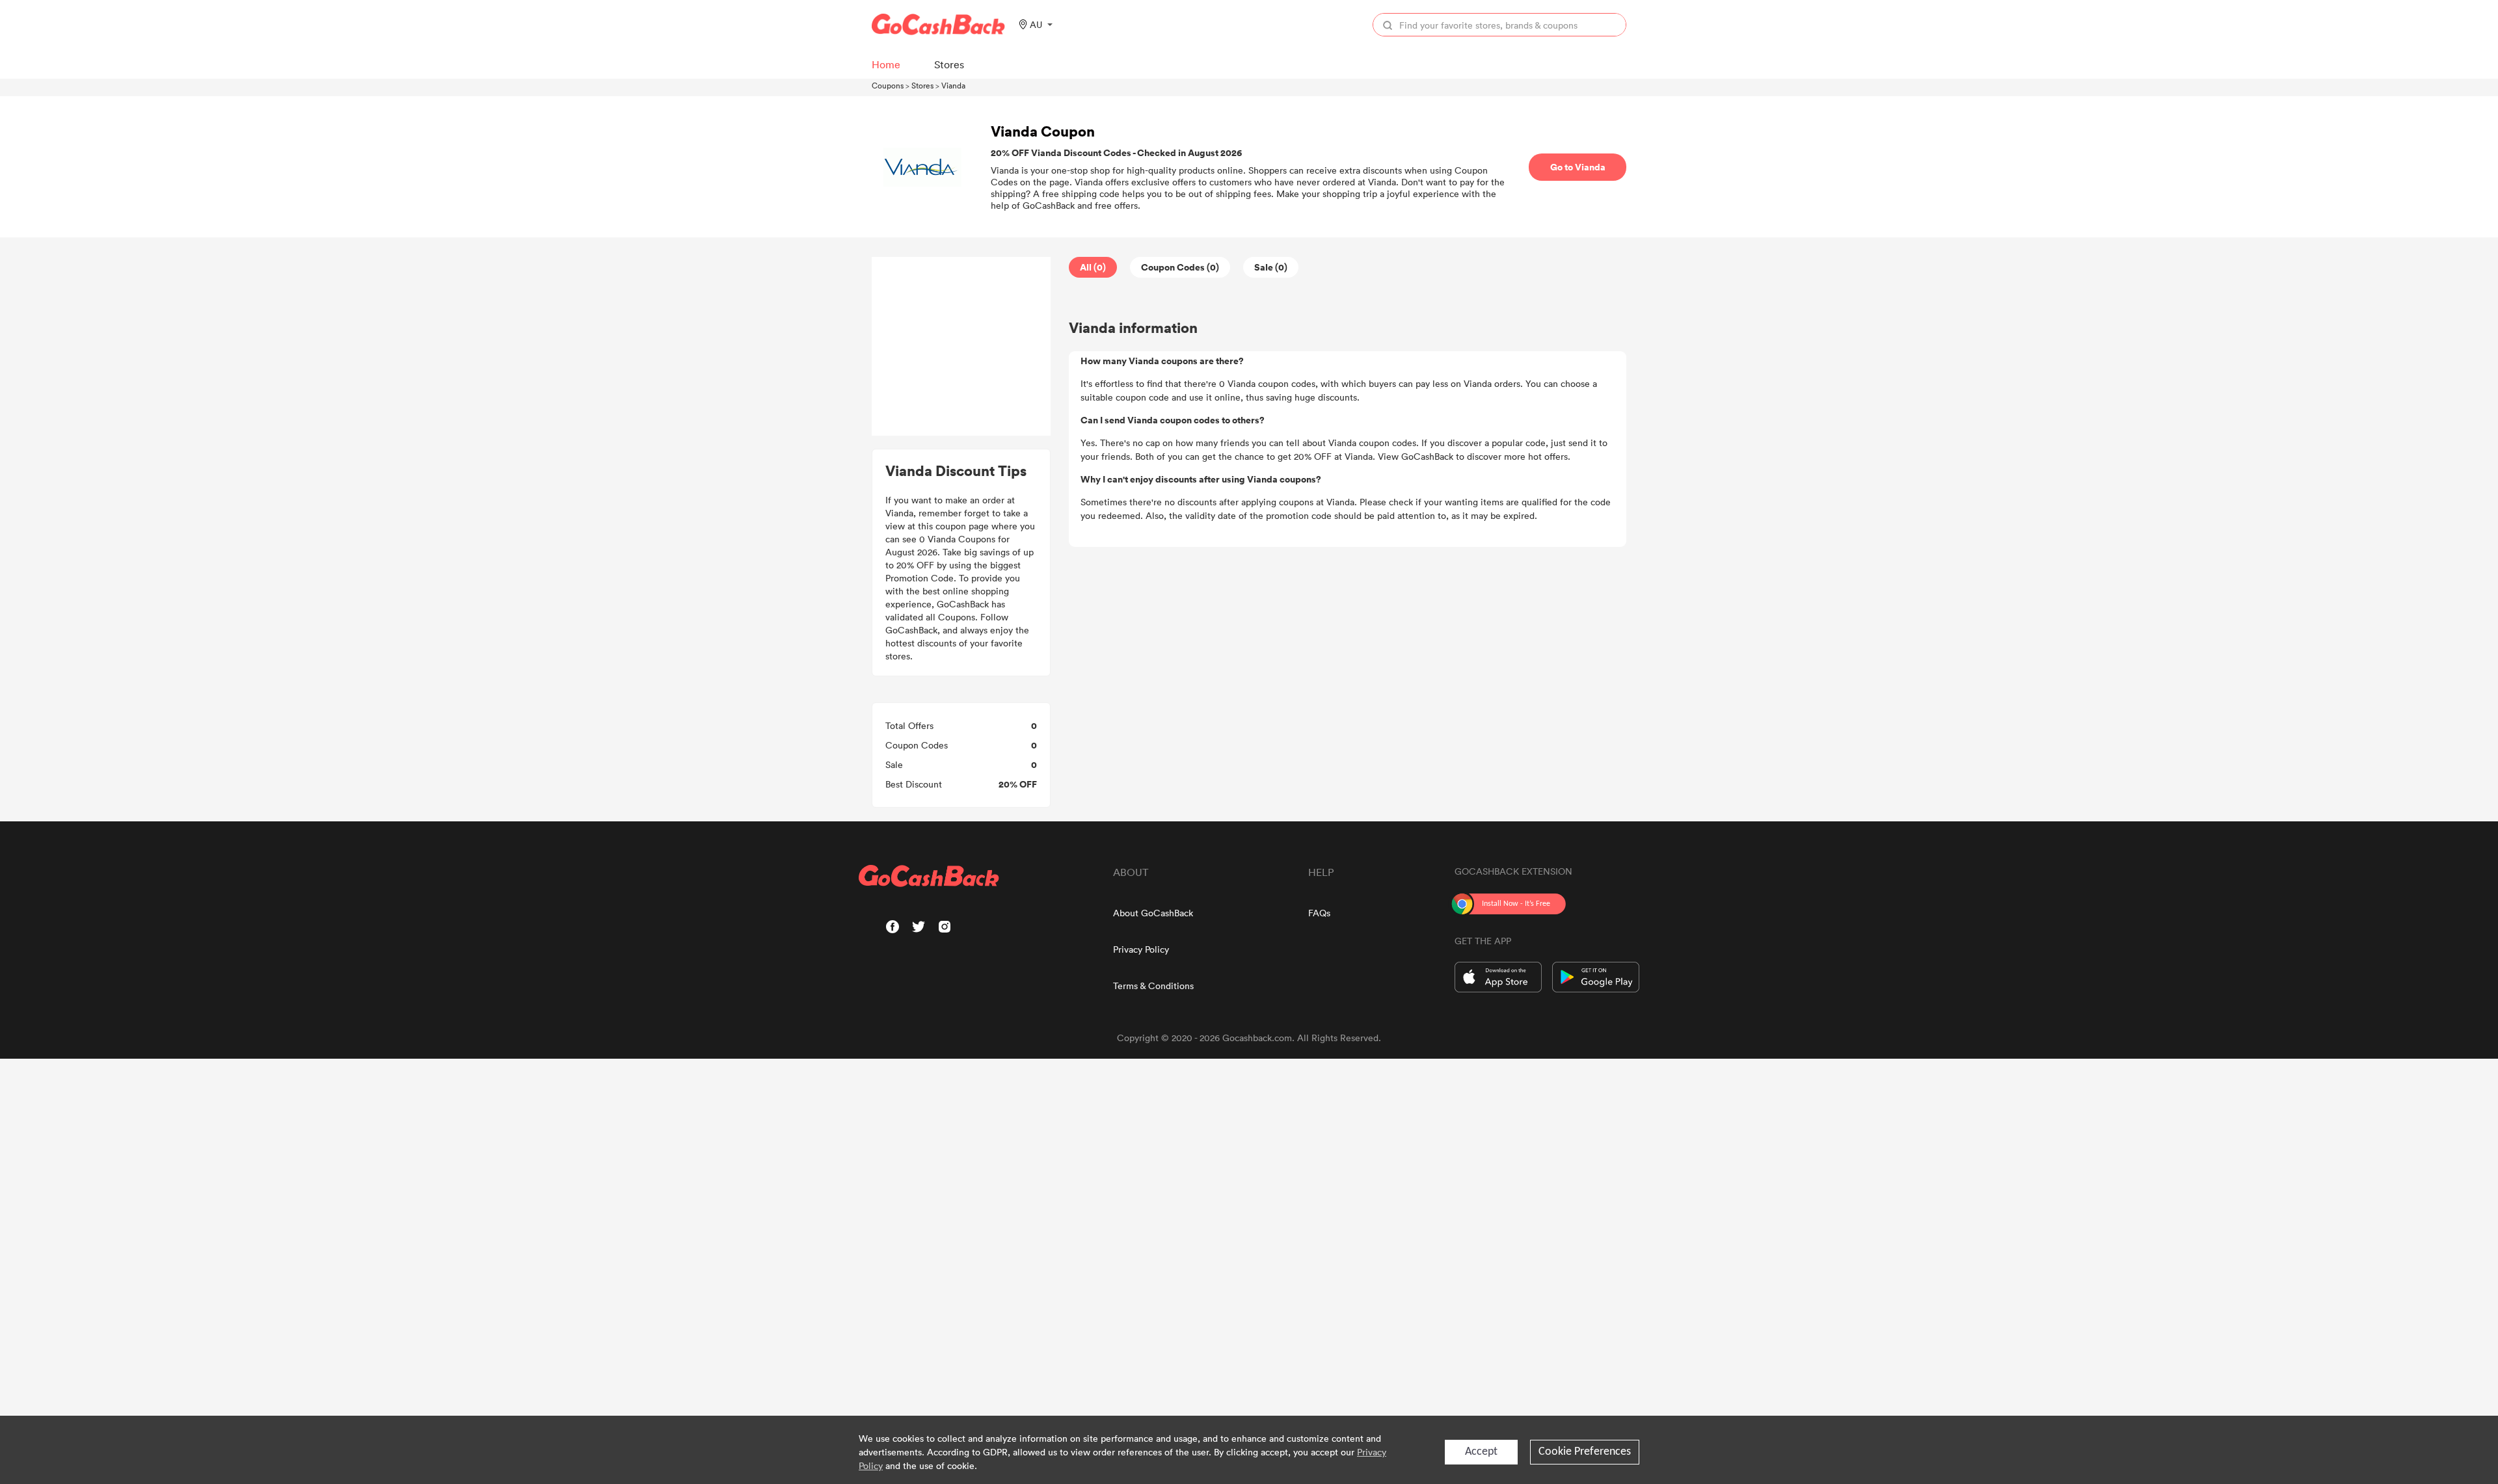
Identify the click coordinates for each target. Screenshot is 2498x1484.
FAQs (1319, 913)
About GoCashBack (1153, 913)
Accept (1481, 1452)
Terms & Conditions (1153, 986)
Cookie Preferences (1585, 1452)
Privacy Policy (1141, 949)
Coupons (888, 85)
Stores (922, 85)
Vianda (953, 85)
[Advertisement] (961, 347)
